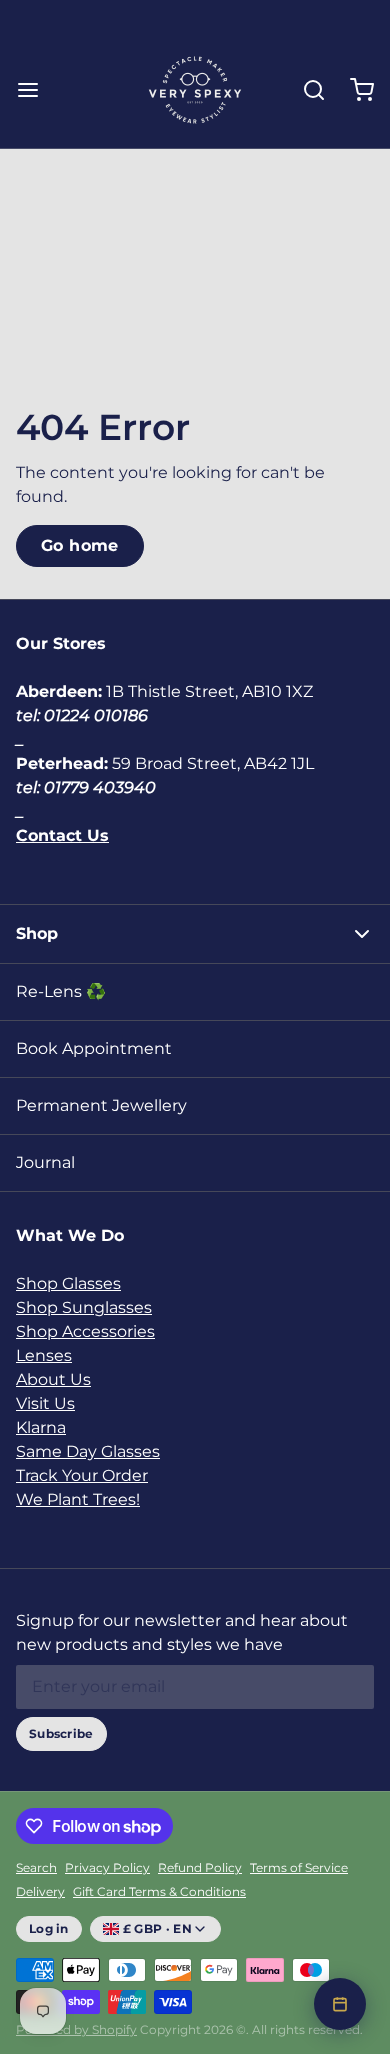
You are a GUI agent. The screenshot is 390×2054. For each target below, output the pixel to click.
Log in (49, 1928)
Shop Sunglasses (84, 1307)
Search (36, 1867)
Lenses (44, 1355)
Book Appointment (94, 1048)
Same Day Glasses (88, 1451)
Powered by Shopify (76, 2029)
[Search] (306, 90)
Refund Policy (200, 1867)
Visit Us (45, 1403)
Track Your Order (82, 1475)
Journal (45, 1162)
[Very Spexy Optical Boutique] (195, 90)
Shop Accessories (85, 1331)
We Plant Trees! (78, 1499)
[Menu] (36, 90)
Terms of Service (299, 1867)
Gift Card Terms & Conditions (159, 1891)
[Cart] (354, 90)
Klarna (41, 1427)
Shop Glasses (68, 1283)
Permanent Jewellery (101, 1105)
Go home (80, 545)
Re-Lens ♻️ (61, 991)
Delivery (40, 1891)
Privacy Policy (107, 1867)
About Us (53, 1379)
